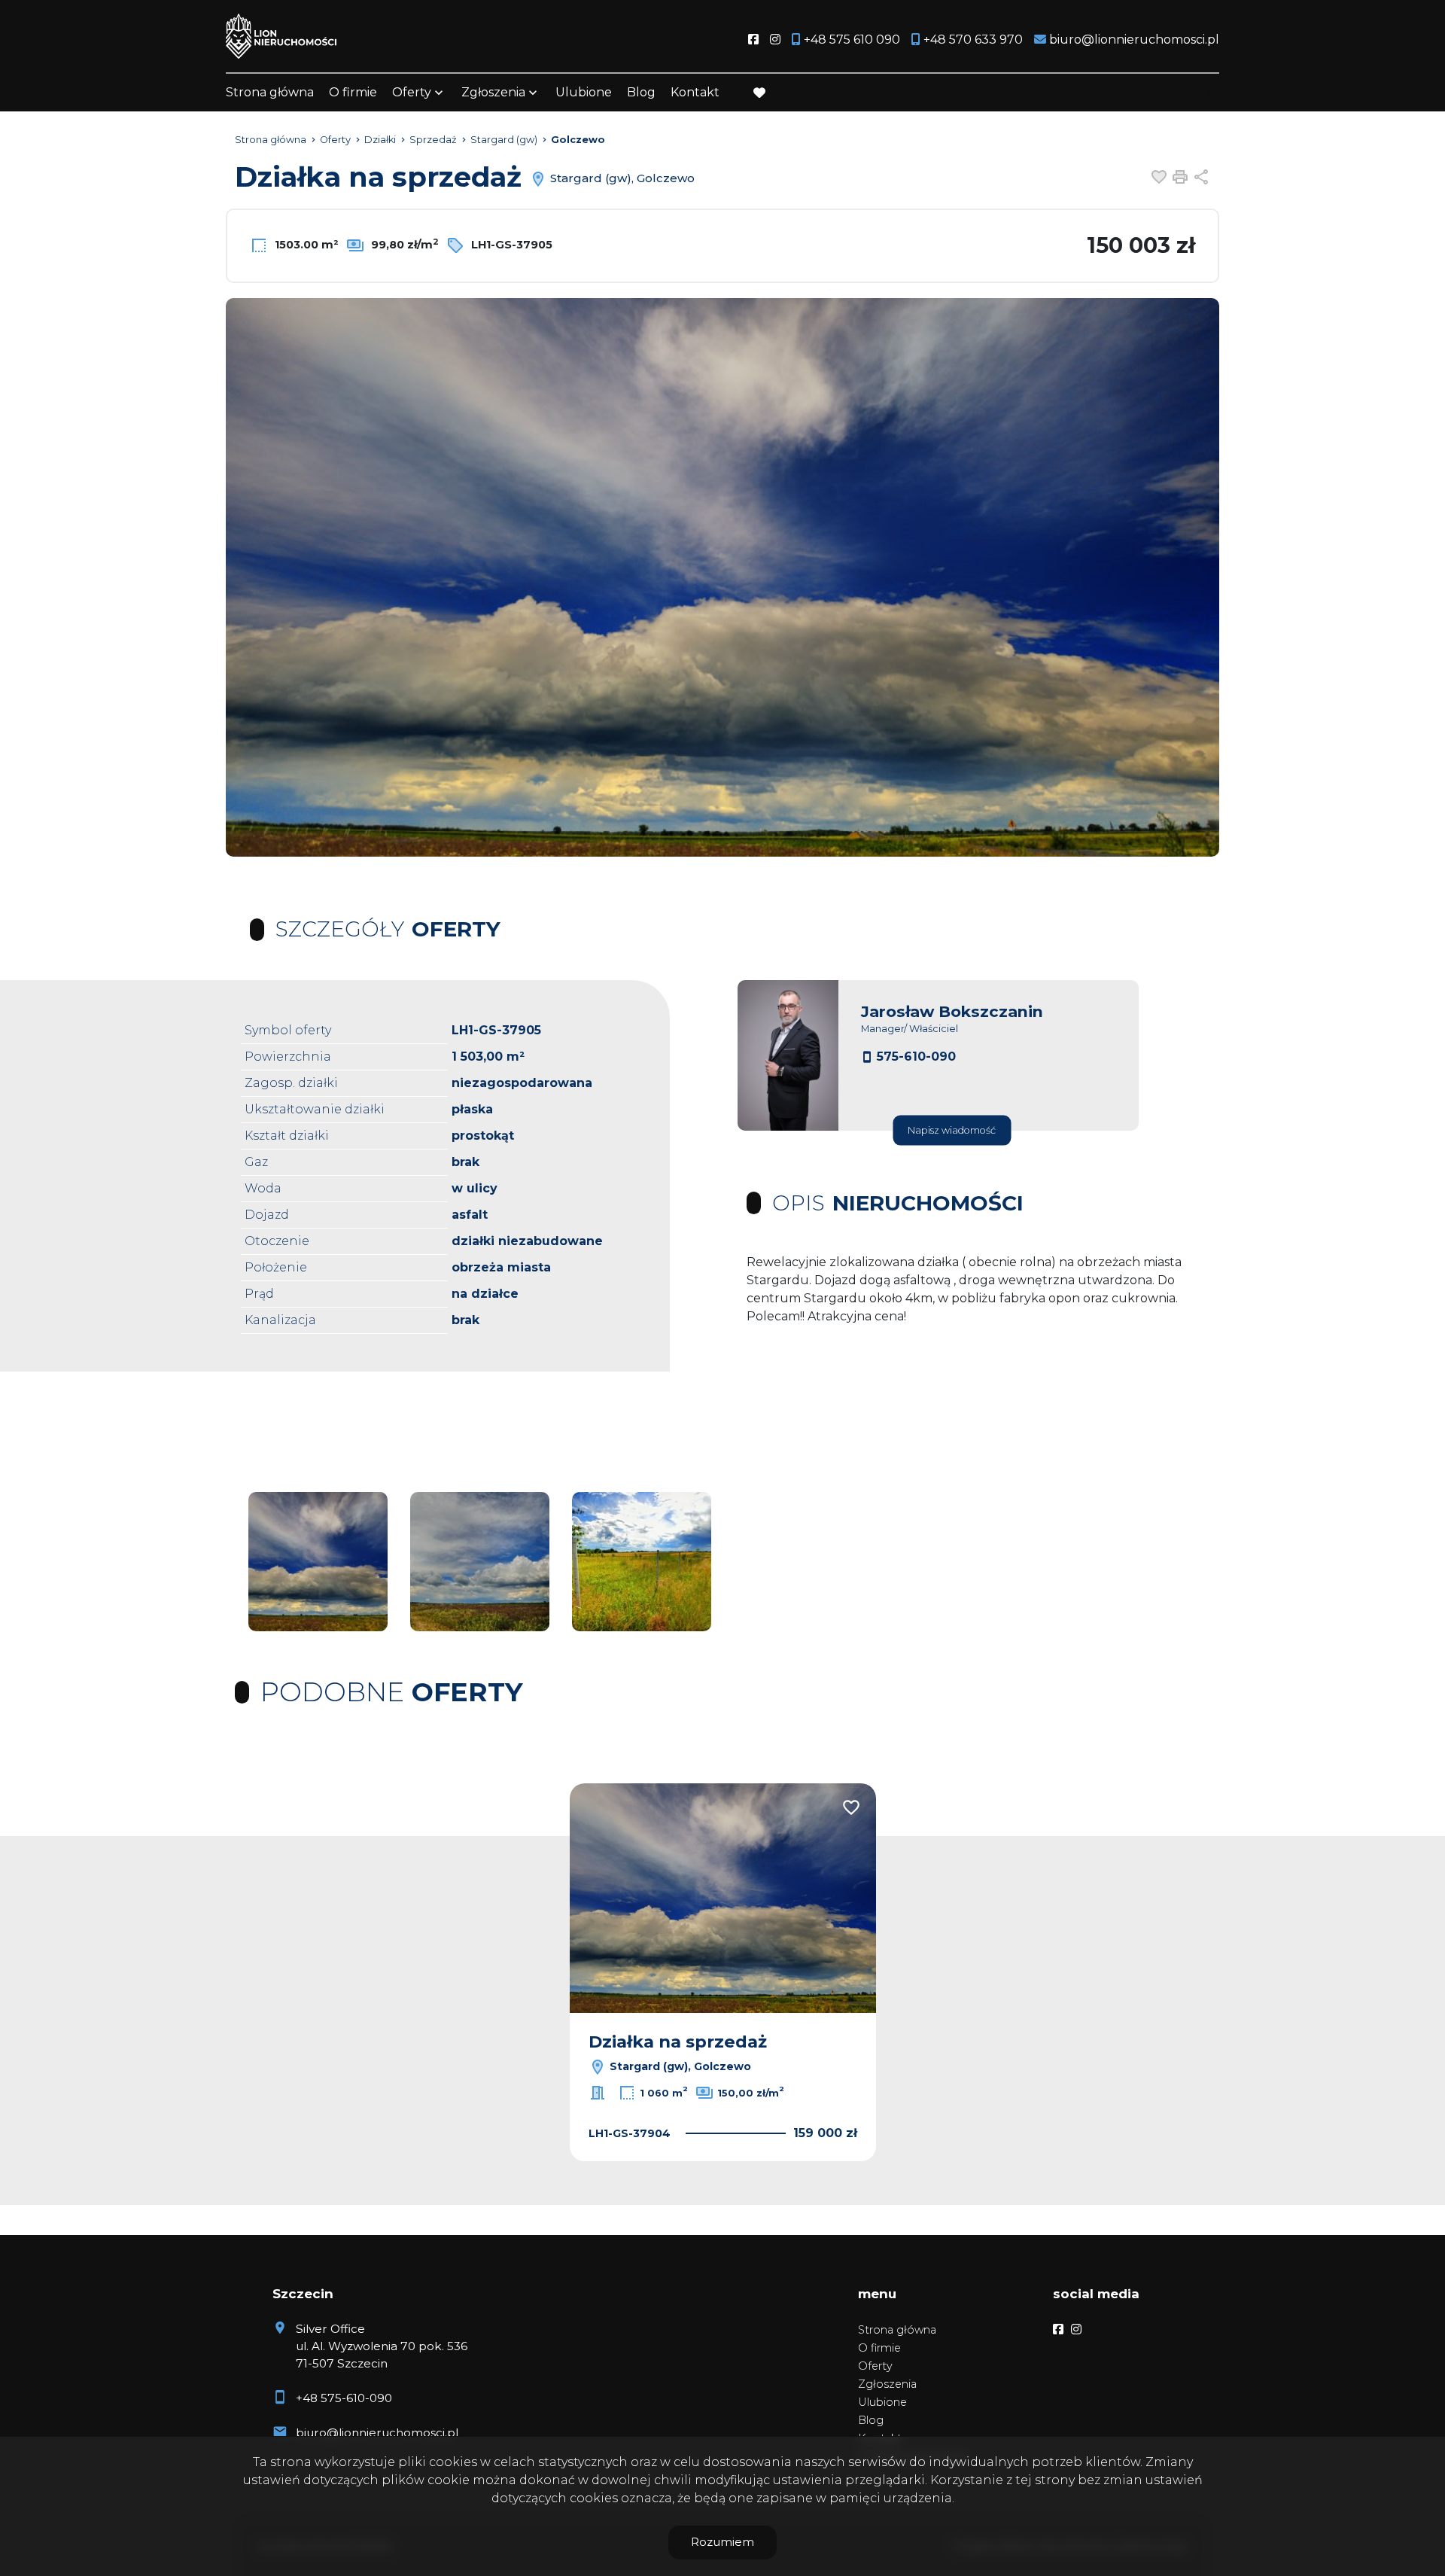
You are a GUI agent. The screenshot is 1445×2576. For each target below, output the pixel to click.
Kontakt (695, 92)
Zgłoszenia (887, 2384)
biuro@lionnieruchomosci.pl (377, 2433)
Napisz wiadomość (952, 1130)
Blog (641, 92)
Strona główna (270, 92)
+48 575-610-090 (344, 2398)
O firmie (353, 92)
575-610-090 (916, 1057)
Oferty (412, 92)
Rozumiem (722, 2542)
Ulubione (584, 92)
